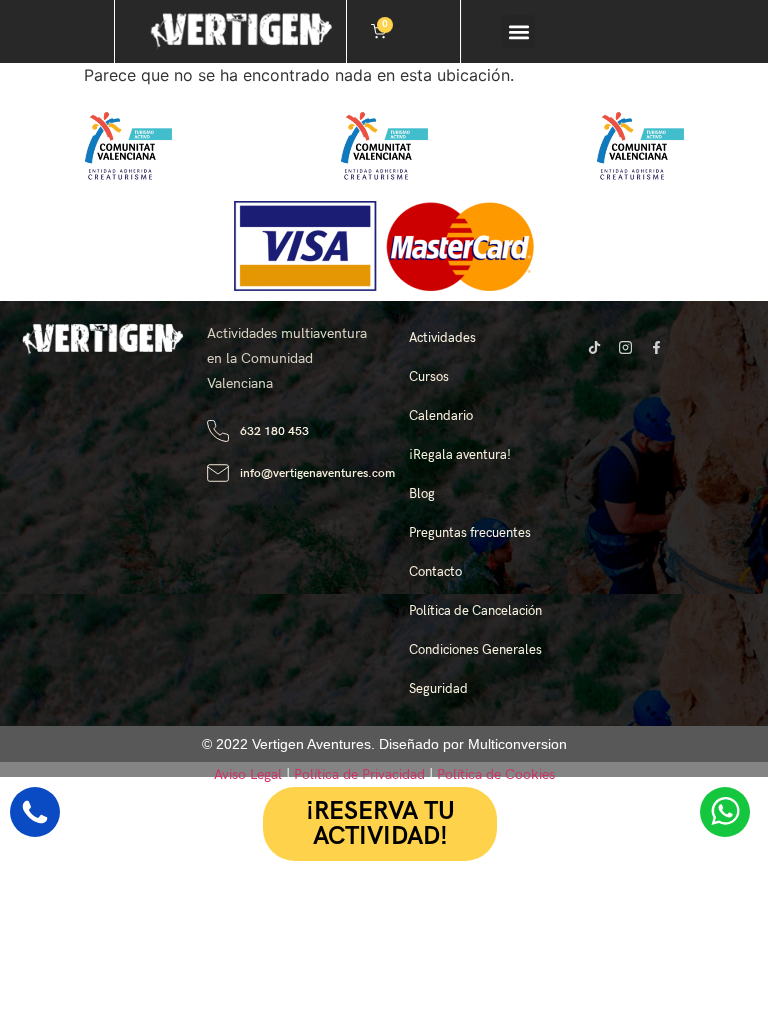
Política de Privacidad (359, 774)
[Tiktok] (594, 347)
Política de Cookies (496, 774)
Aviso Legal (248, 774)
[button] (518, 31)
